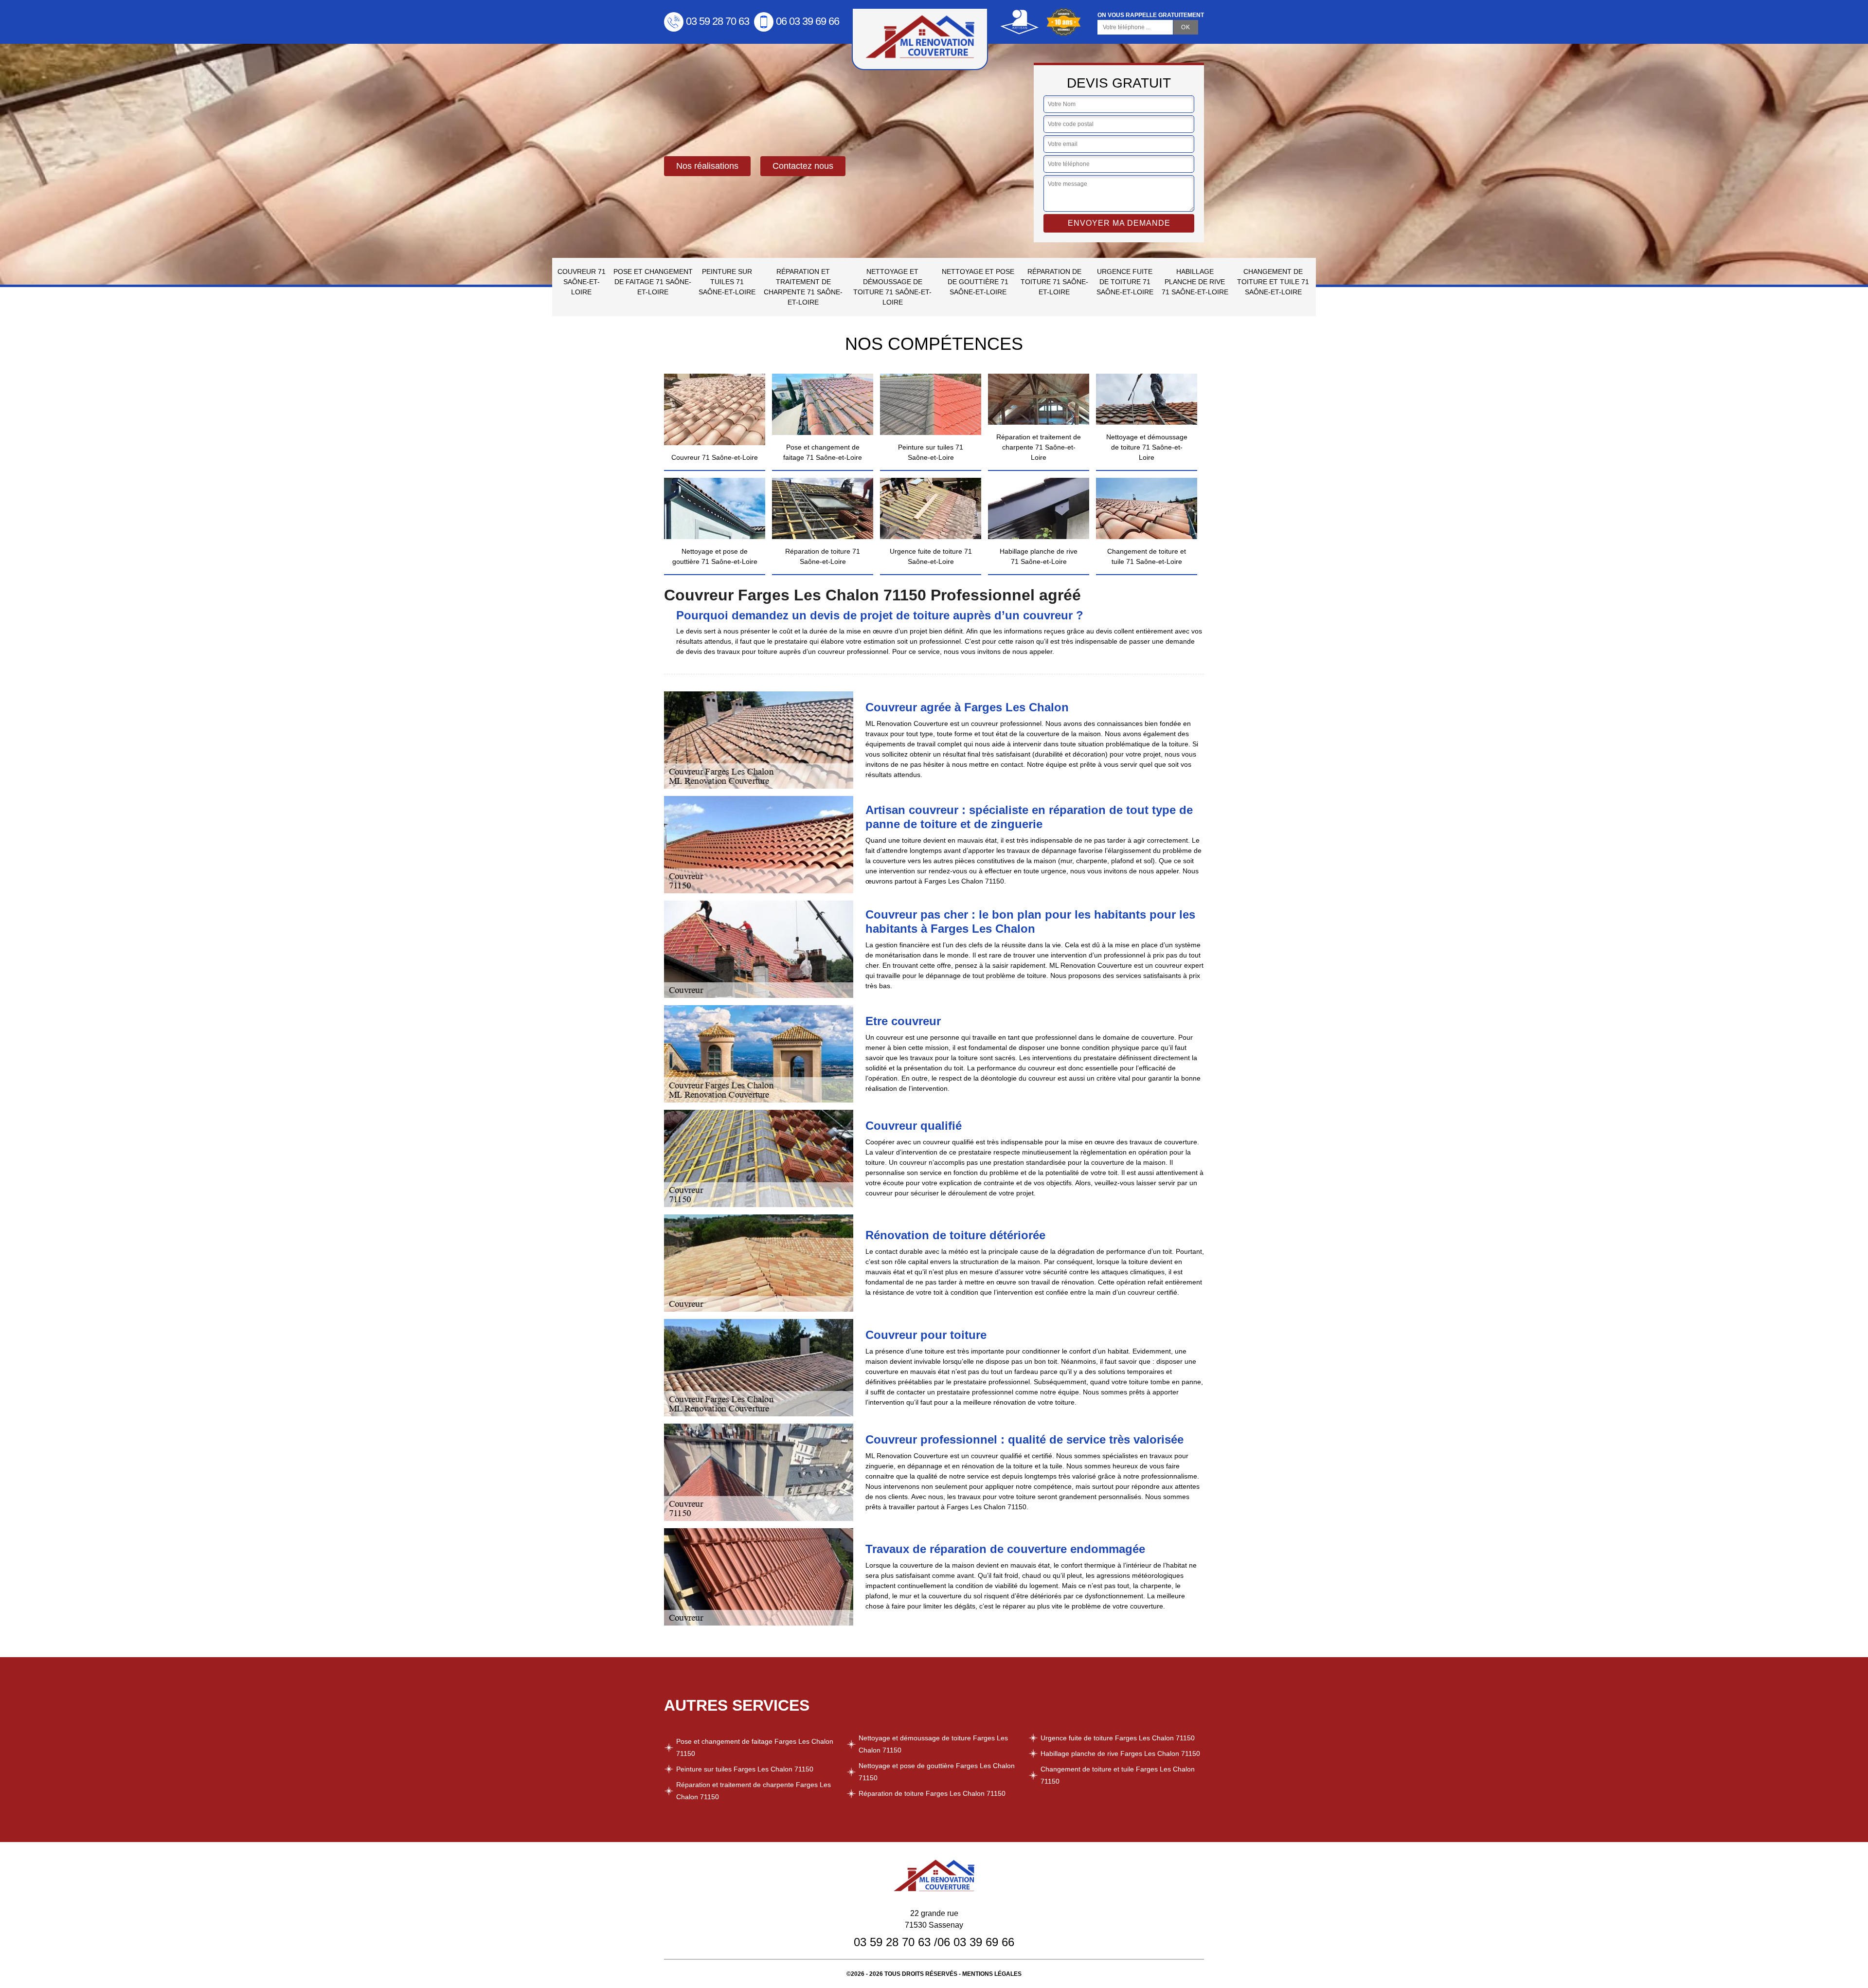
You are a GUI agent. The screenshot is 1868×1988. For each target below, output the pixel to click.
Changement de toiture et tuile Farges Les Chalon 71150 (1118, 1775)
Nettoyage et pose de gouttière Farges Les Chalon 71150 (937, 1772)
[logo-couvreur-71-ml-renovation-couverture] (920, 39)
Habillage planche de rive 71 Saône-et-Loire (1195, 282)
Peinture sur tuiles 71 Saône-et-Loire (727, 282)
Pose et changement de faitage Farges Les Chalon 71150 (755, 1747)
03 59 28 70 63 (718, 21)
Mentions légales (992, 1974)
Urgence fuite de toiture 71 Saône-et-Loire (1125, 282)
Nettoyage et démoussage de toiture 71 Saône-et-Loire (892, 287)
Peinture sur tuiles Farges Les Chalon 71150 (745, 1769)
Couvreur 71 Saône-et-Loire (582, 282)
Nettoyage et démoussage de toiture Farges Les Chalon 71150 (933, 1744)
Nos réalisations (707, 166)
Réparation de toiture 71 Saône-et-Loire (1054, 282)
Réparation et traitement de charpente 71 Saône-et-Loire (803, 287)
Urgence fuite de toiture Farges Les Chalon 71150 (1118, 1738)
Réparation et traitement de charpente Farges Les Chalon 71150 (754, 1791)
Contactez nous (803, 166)
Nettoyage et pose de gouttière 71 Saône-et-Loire (978, 282)
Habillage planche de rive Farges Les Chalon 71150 (1120, 1753)
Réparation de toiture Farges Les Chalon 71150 (932, 1793)
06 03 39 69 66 (808, 21)
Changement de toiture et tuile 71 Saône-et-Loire (1273, 282)
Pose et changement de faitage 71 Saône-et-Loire (653, 282)
